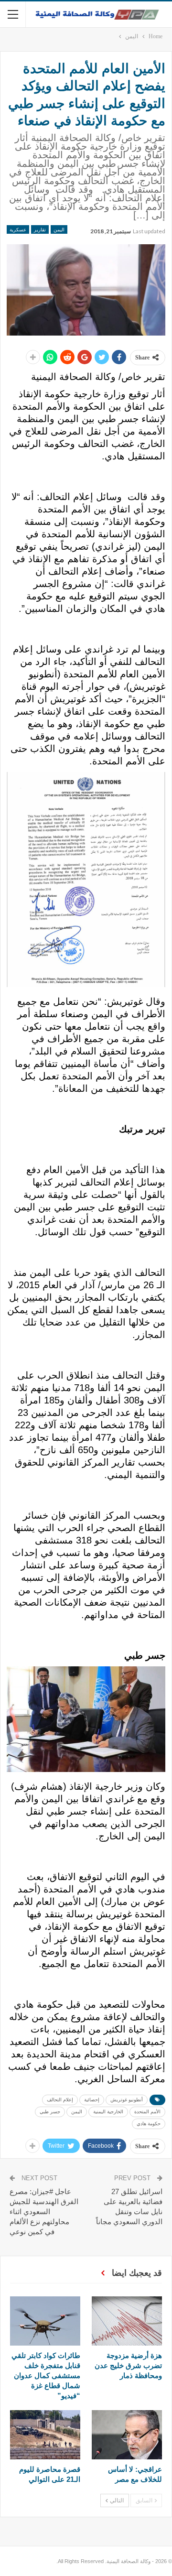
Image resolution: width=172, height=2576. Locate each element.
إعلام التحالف (60, 2100)
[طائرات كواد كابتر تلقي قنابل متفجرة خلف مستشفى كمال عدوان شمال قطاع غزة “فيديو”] (45, 2321)
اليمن (59, 229)
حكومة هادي (149, 2124)
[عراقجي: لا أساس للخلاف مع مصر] (127, 2435)
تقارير (40, 229)
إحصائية (92, 2100)
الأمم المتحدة (147, 2112)
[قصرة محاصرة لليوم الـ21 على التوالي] (45, 2435)
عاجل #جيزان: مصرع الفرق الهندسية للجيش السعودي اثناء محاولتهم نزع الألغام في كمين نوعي (44, 2212)
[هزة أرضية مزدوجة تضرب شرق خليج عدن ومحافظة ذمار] (127, 2321)
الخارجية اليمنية (108, 2112)
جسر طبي (50, 2112)
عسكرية (18, 229)
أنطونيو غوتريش (127, 2100)
